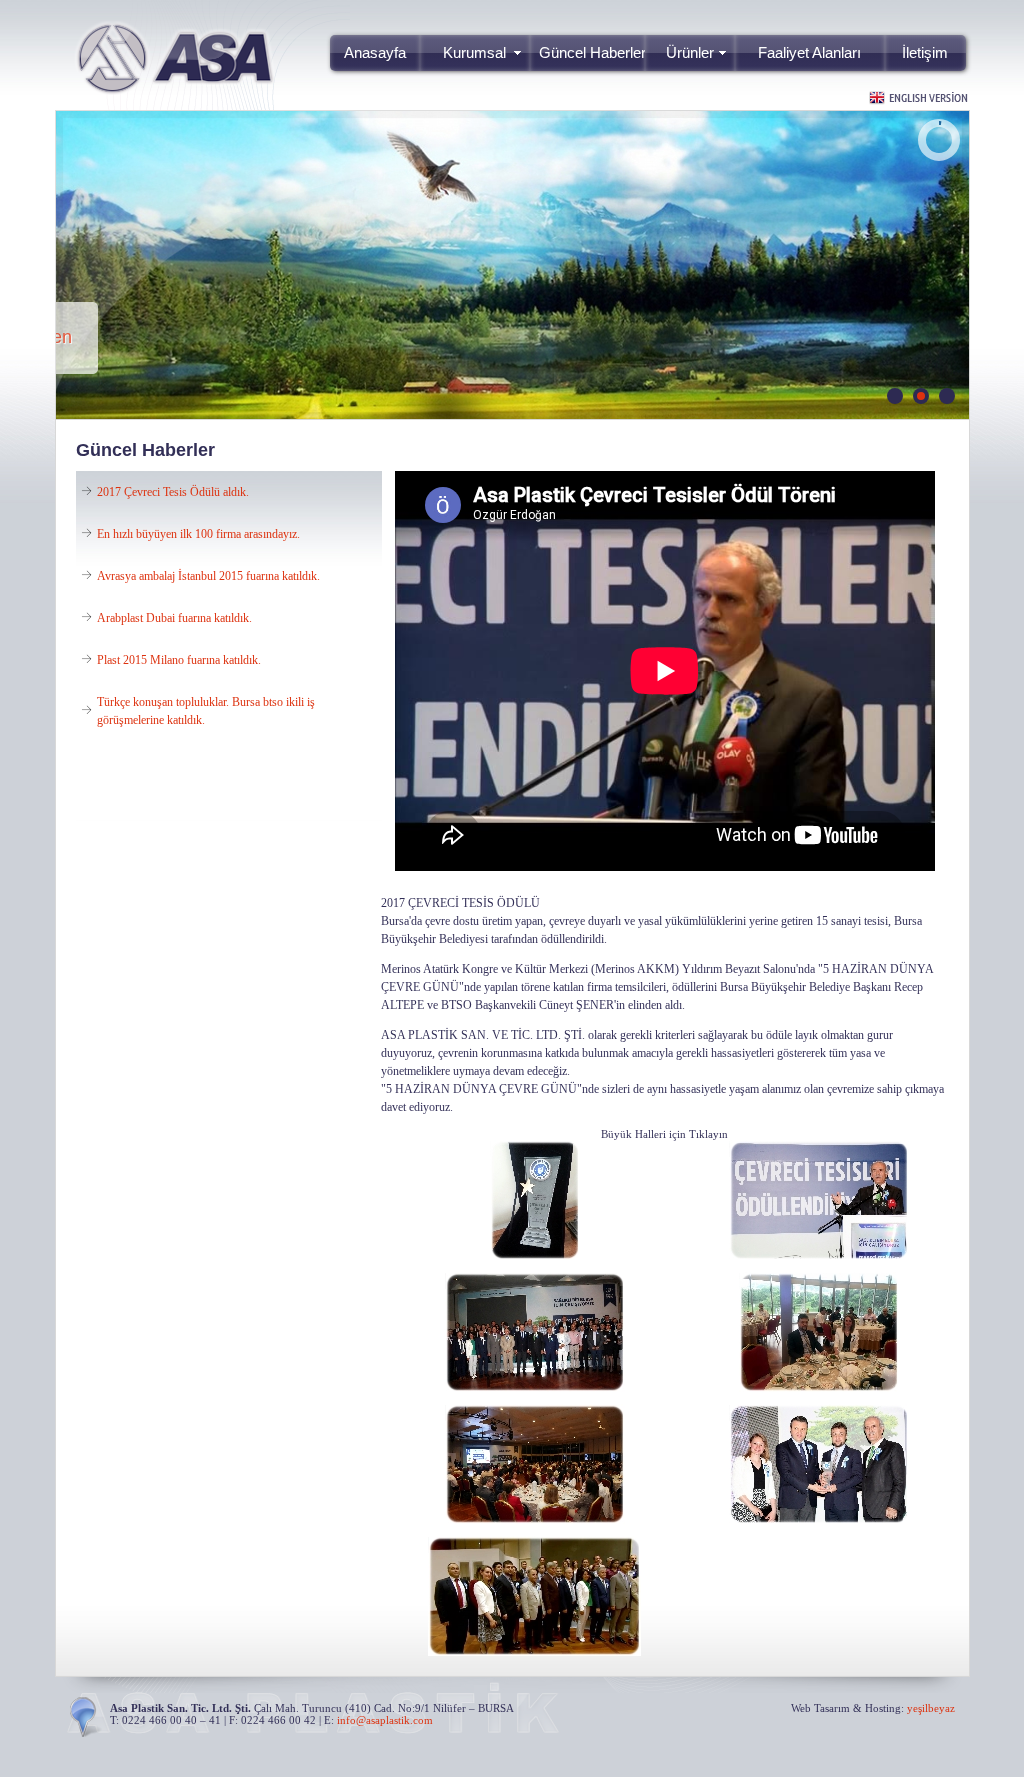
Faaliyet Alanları (809, 52)
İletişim (925, 52)
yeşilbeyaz (931, 1708)
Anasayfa (375, 52)
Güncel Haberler (592, 52)
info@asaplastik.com (385, 1720)
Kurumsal (474, 52)
